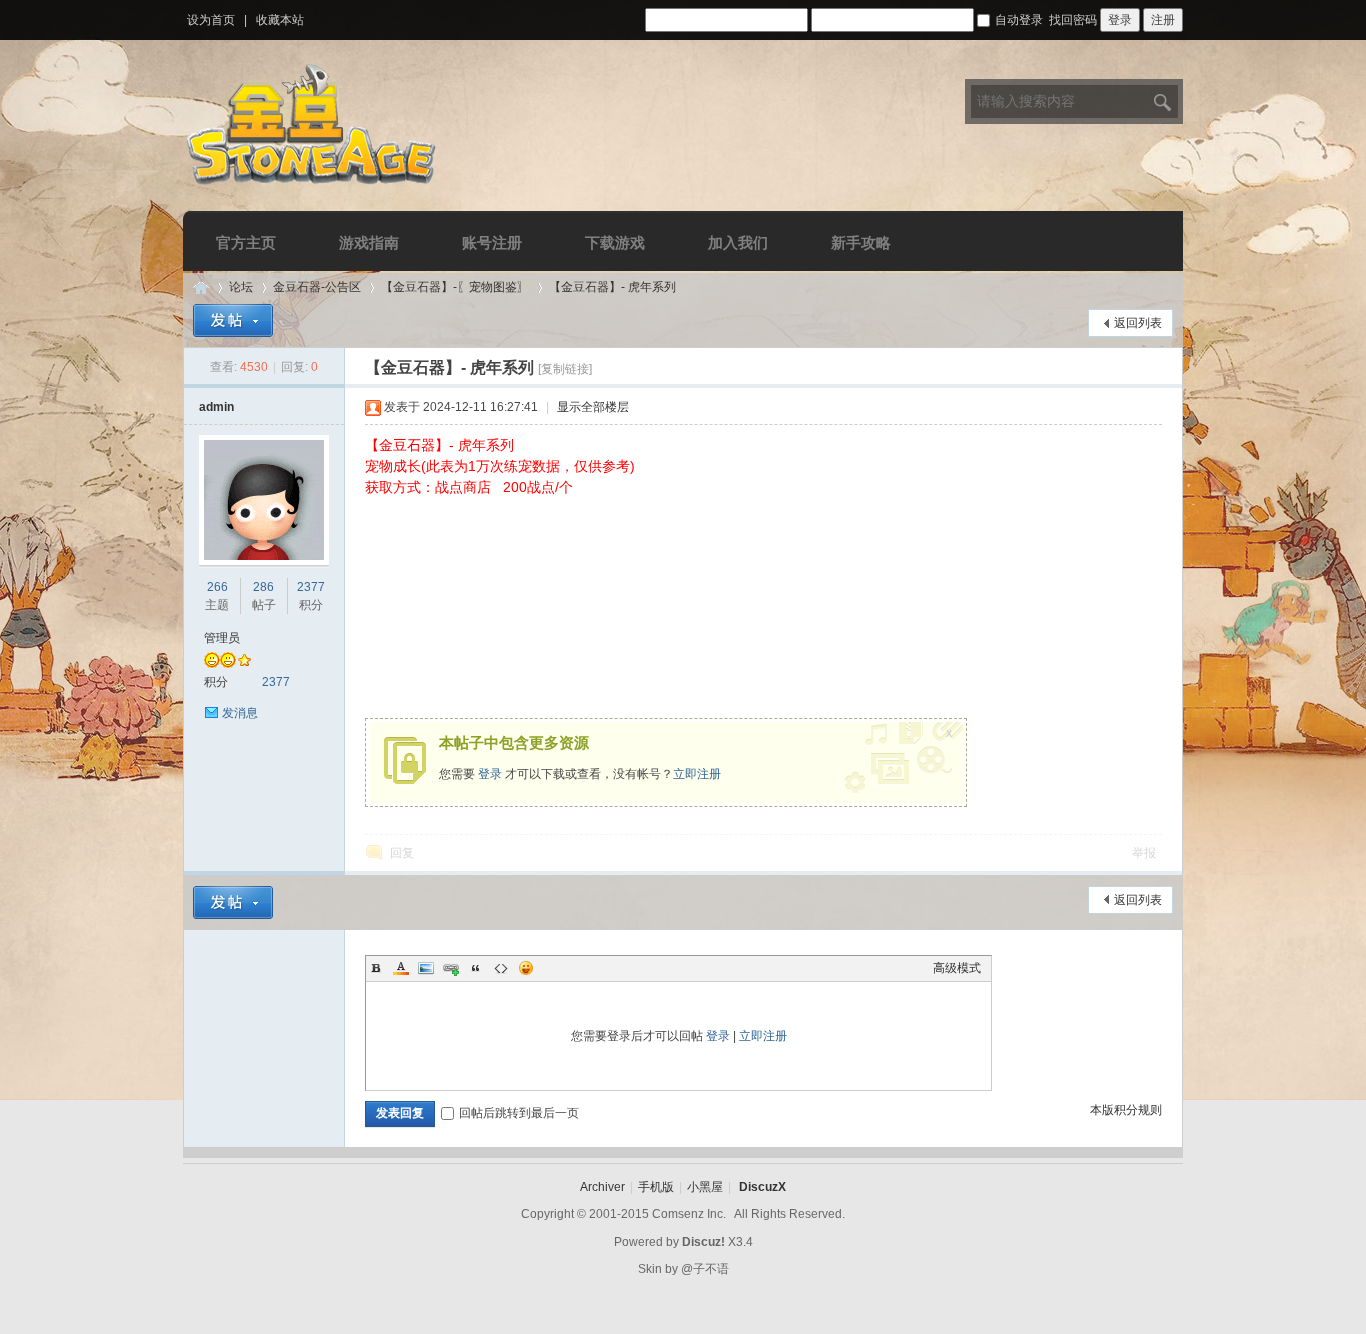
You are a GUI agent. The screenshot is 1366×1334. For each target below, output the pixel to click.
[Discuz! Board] (312, 188)
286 (263, 587)
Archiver (602, 1187)
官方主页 (246, 242)
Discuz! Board (201, 287)
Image (426, 968)
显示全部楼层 (593, 407)
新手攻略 (861, 242)
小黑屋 (705, 1187)
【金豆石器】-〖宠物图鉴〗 (455, 287)
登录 (490, 774)
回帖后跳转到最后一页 (519, 1113)
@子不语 (705, 1269)
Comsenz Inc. (689, 1214)
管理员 (222, 638)
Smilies (526, 968)
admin (216, 407)
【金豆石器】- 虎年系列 (612, 287)
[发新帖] (233, 320)
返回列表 (1138, 323)
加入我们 (738, 242)
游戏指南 (369, 242)
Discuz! (703, 1242)
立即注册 (697, 774)
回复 (402, 853)
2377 (311, 587)
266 (217, 587)
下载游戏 (615, 242)
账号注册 (492, 242)
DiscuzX (762, 1187)
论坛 (241, 287)
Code (501, 968)
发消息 (240, 713)
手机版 (656, 1187)
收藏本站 (280, 20)
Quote (476, 968)
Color (401, 968)
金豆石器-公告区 (317, 287)
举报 (1144, 853)
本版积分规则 (1126, 1110)
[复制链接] (565, 369)
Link (451, 968)
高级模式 (957, 968)
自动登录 (1019, 20)
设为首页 (211, 20)
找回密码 (1073, 20)
